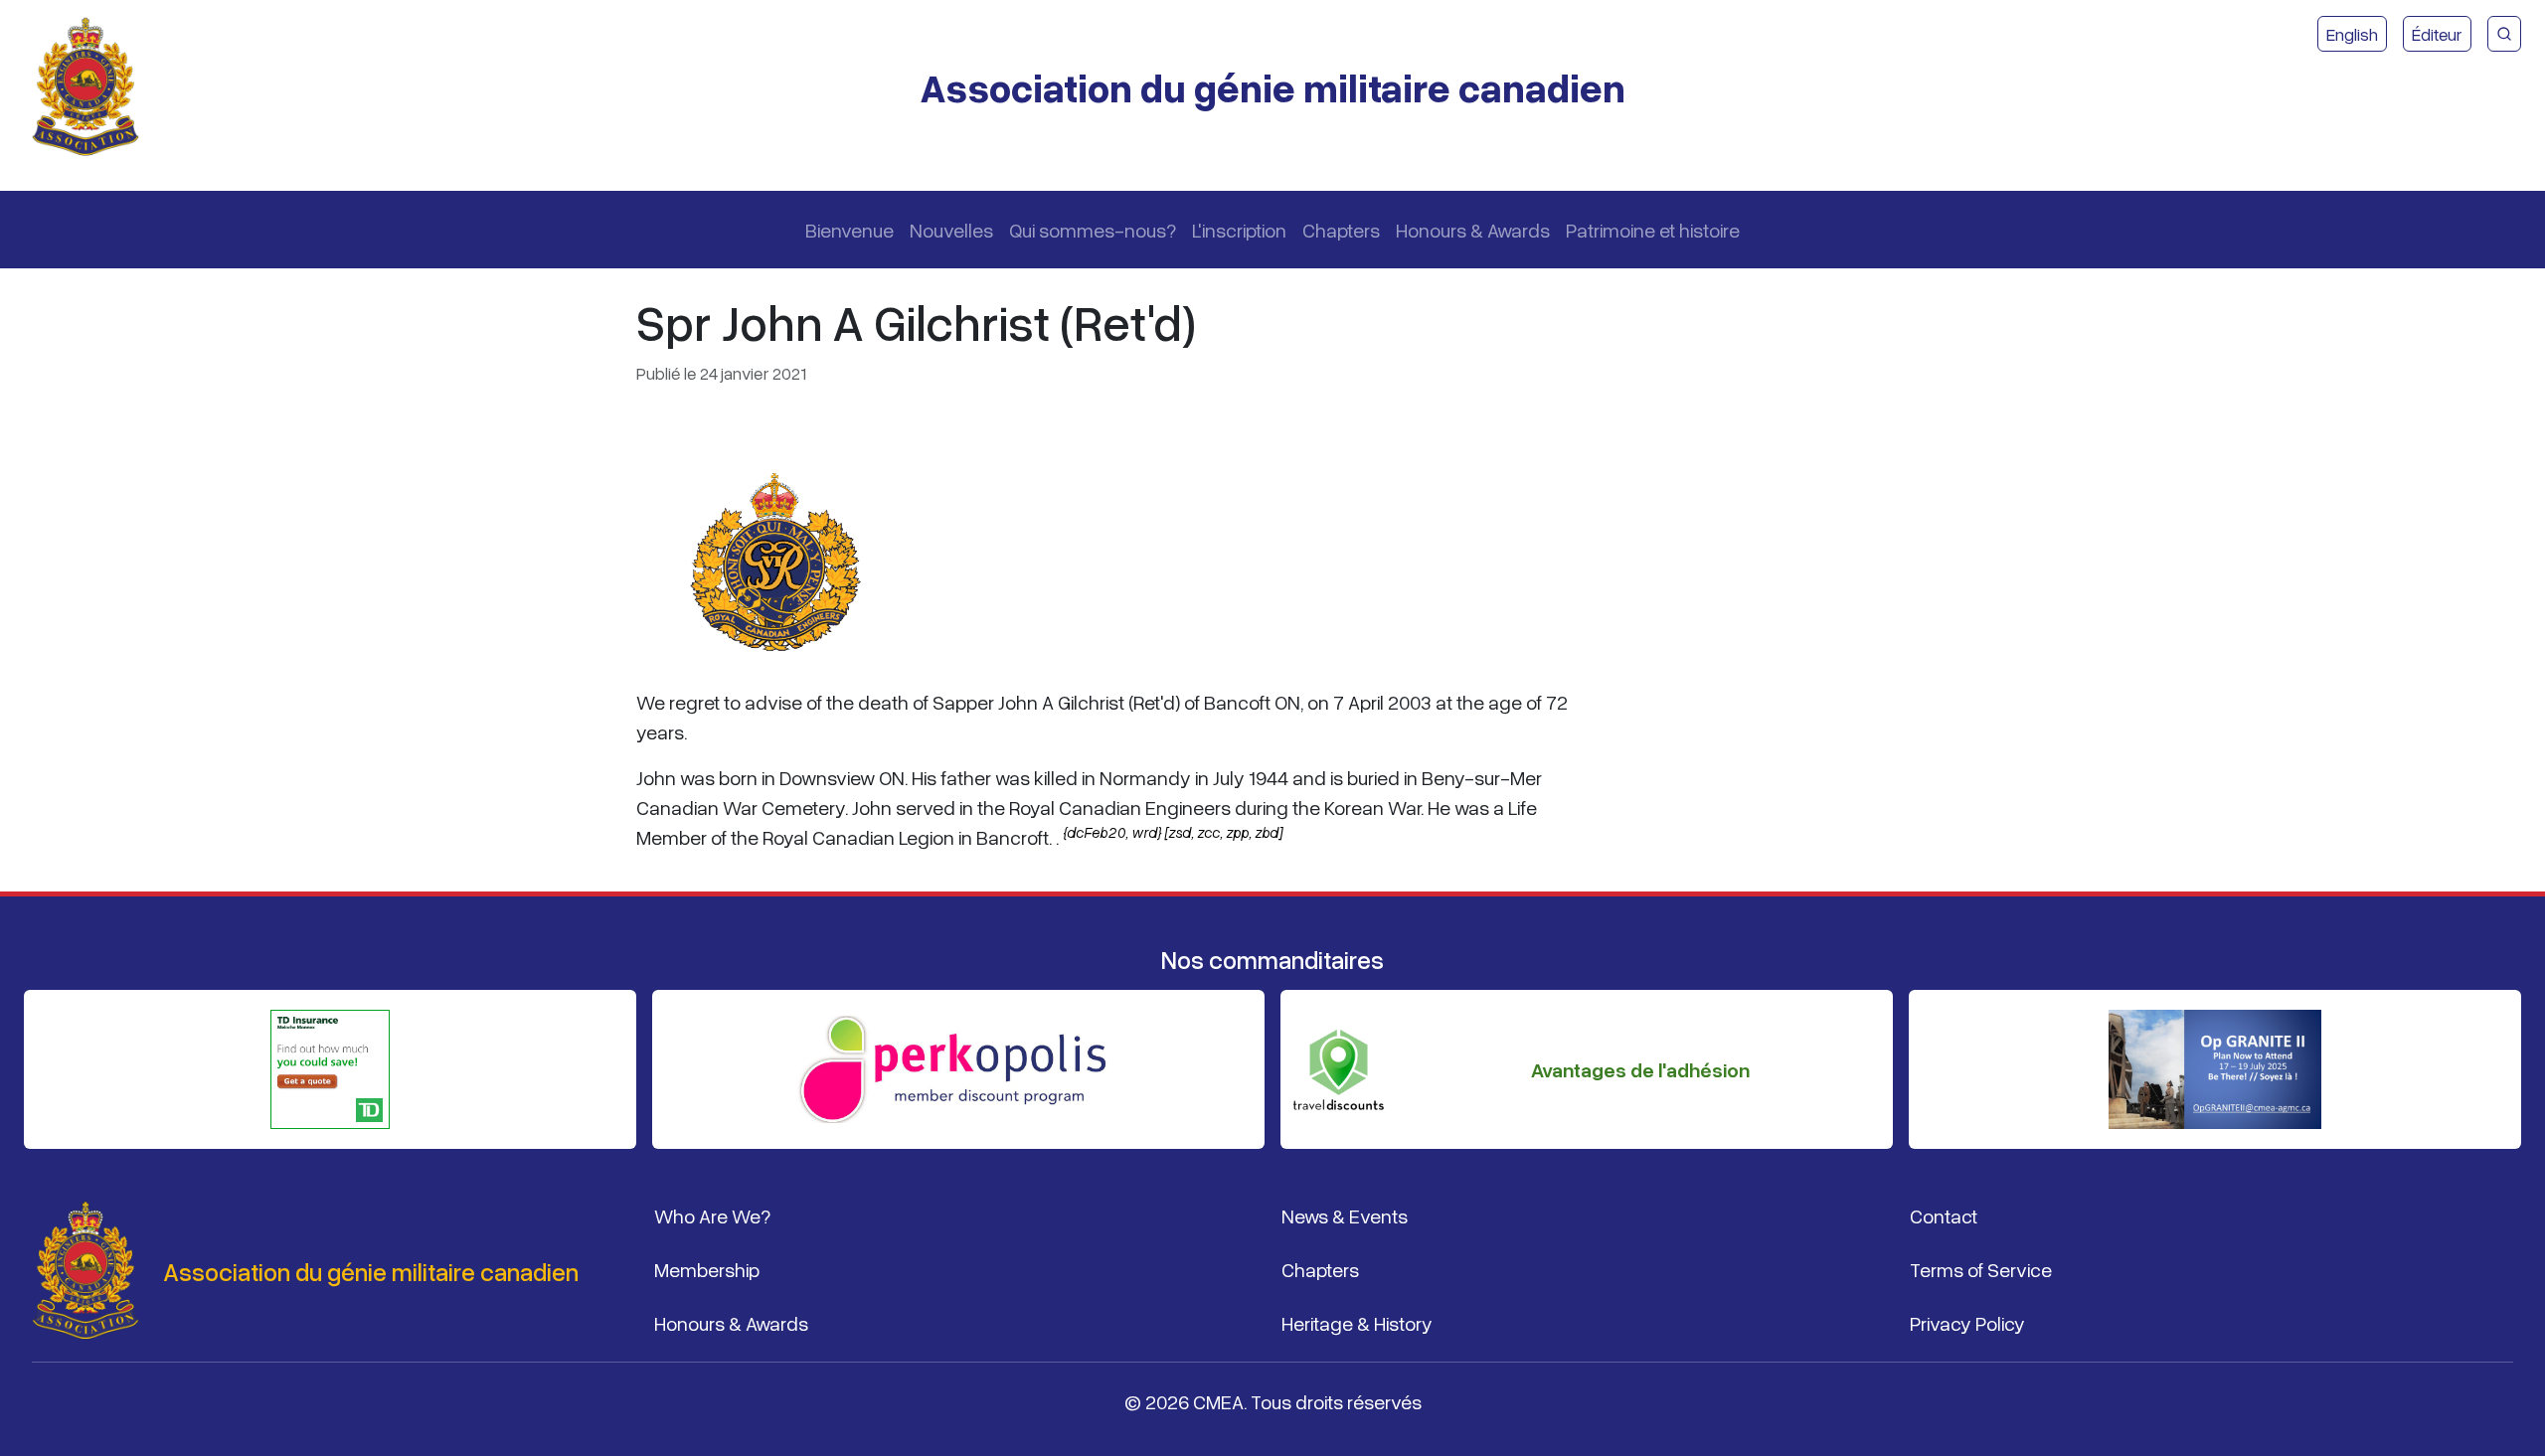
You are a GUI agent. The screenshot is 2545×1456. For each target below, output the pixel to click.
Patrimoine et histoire (1653, 230)
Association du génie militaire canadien (1272, 87)
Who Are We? (712, 1215)
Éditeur (2437, 34)
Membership (707, 1269)
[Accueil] (93, 87)
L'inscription (1239, 230)
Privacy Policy (1967, 1323)
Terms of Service (1981, 1269)
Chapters (1341, 230)
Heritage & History (1357, 1323)
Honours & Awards (1473, 230)
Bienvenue (849, 230)
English (2352, 34)
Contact (1944, 1215)
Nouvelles (951, 230)
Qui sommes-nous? (1093, 230)
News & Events (1345, 1215)
